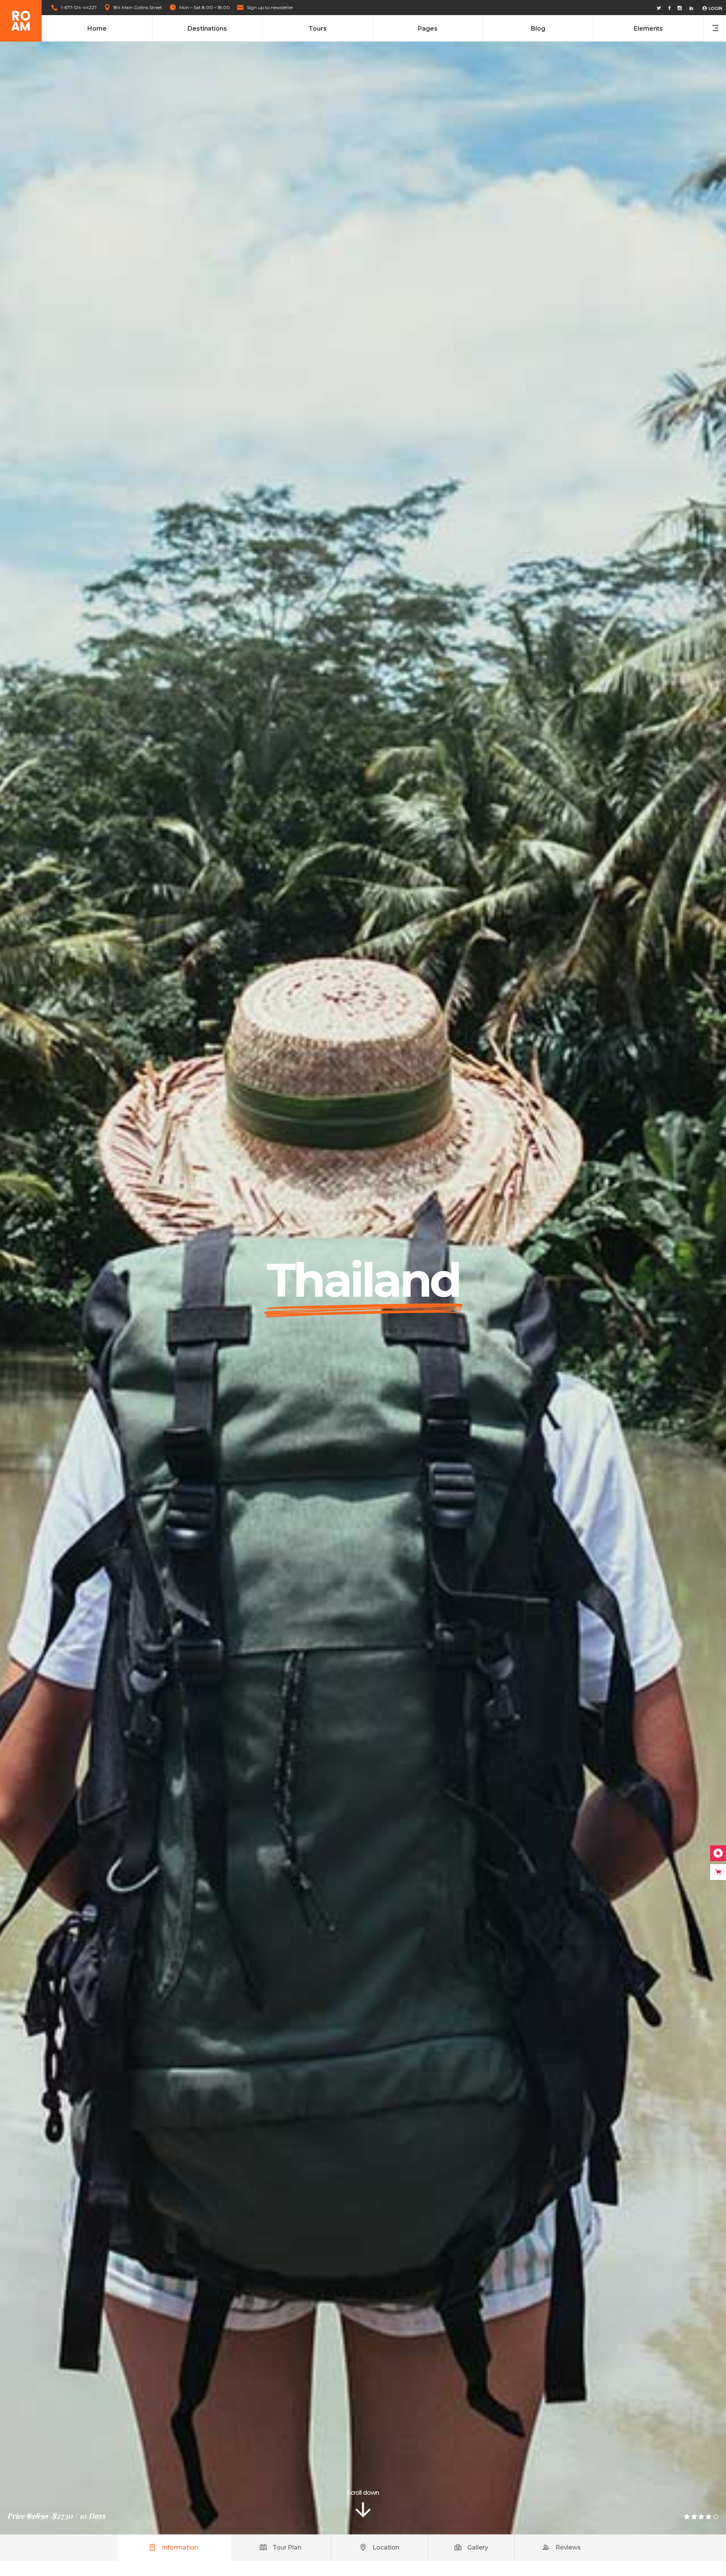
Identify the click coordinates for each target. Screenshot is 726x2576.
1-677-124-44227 (79, 7)
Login (715, 8)
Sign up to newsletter (270, 7)
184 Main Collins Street (138, 7)
